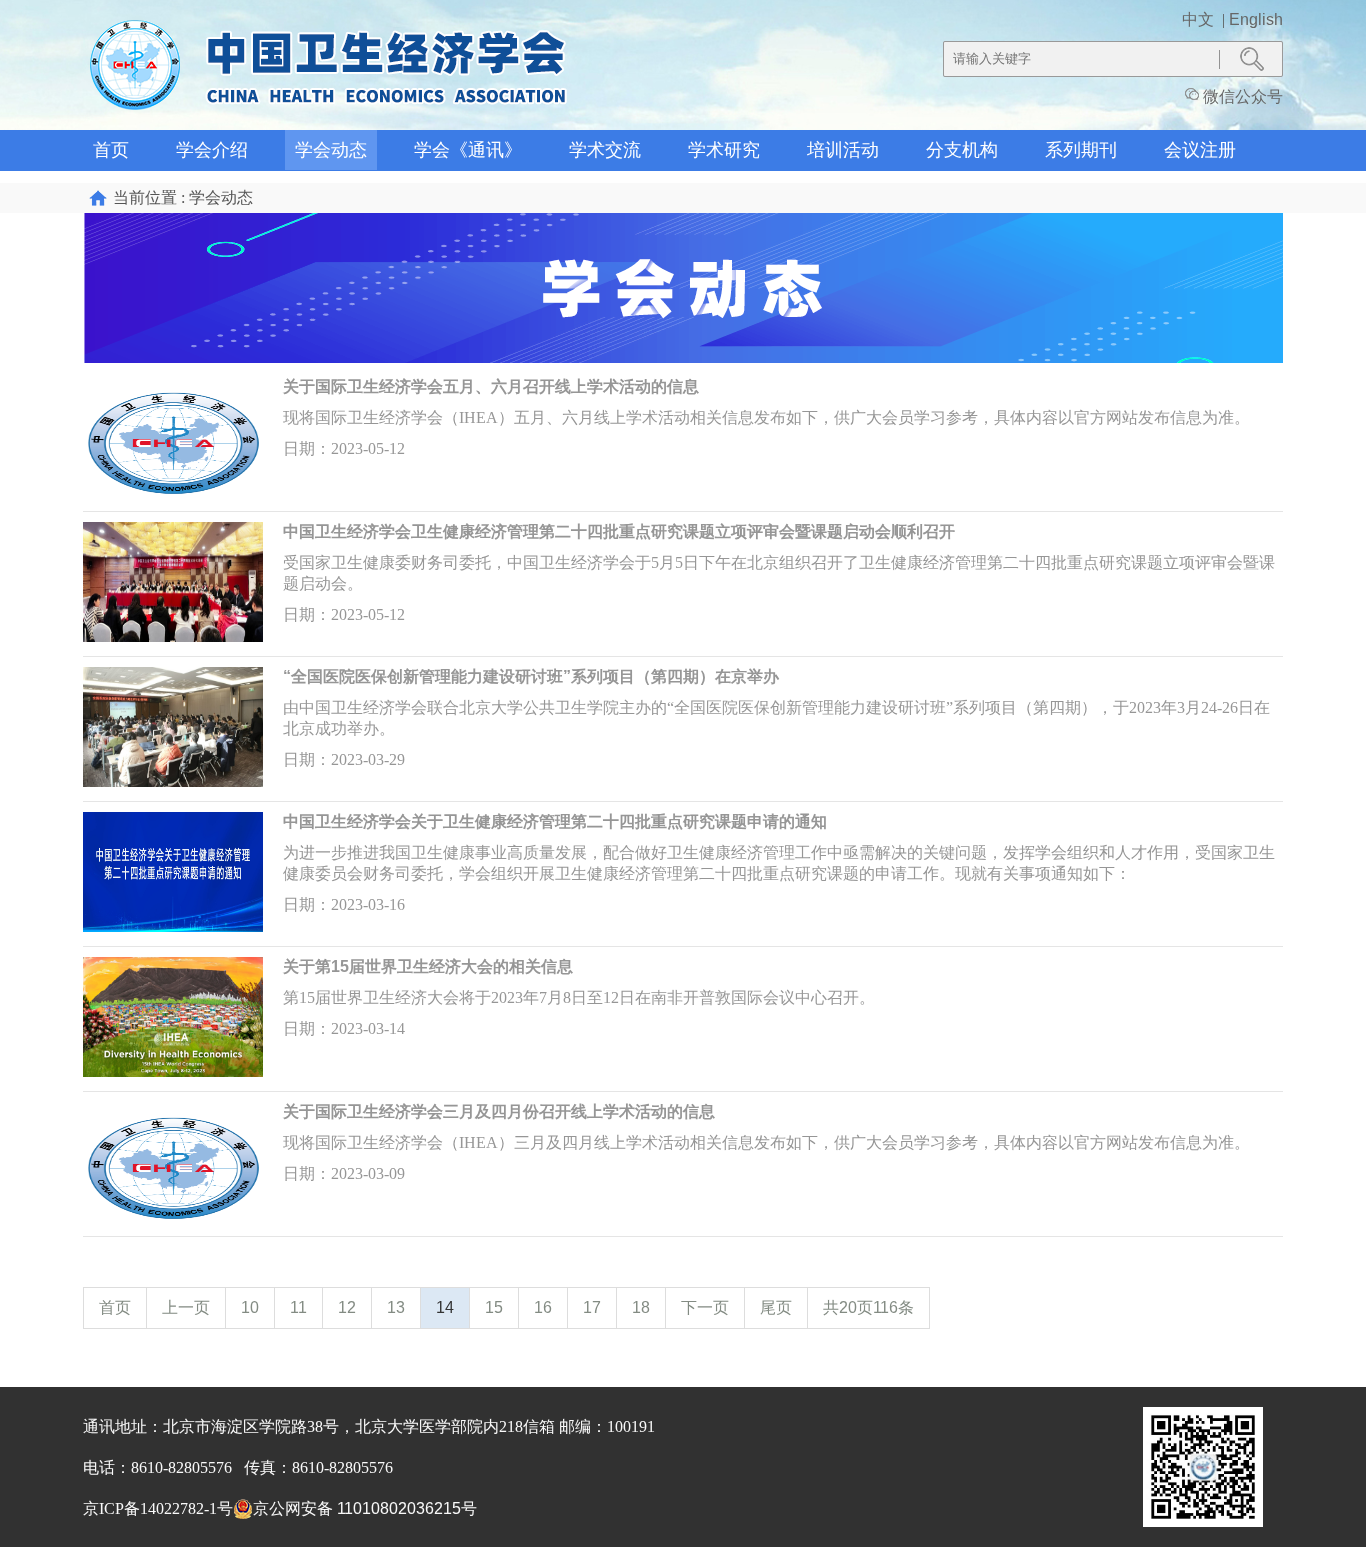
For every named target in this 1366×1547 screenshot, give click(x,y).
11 (298, 1307)
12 (347, 1307)
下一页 (705, 1307)
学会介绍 (212, 150)
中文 (1200, 19)
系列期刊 (1081, 150)
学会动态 (331, 150)
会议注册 (1200, 150)
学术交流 (605, 150)
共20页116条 (868, 1307)
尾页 (776, 1307)
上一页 (186, 1307)
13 (396, 1307)
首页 (111, 150)
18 (641, 1307)
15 (494, 1307)
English (1256, 19)
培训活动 (843, 150)
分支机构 (962, 150)
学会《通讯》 (468, 150)
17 (592, 1307)
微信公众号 (1241, 96)
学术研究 (724, 150)
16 (543, 1307)
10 (250, 1307)
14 (445, 1307)
